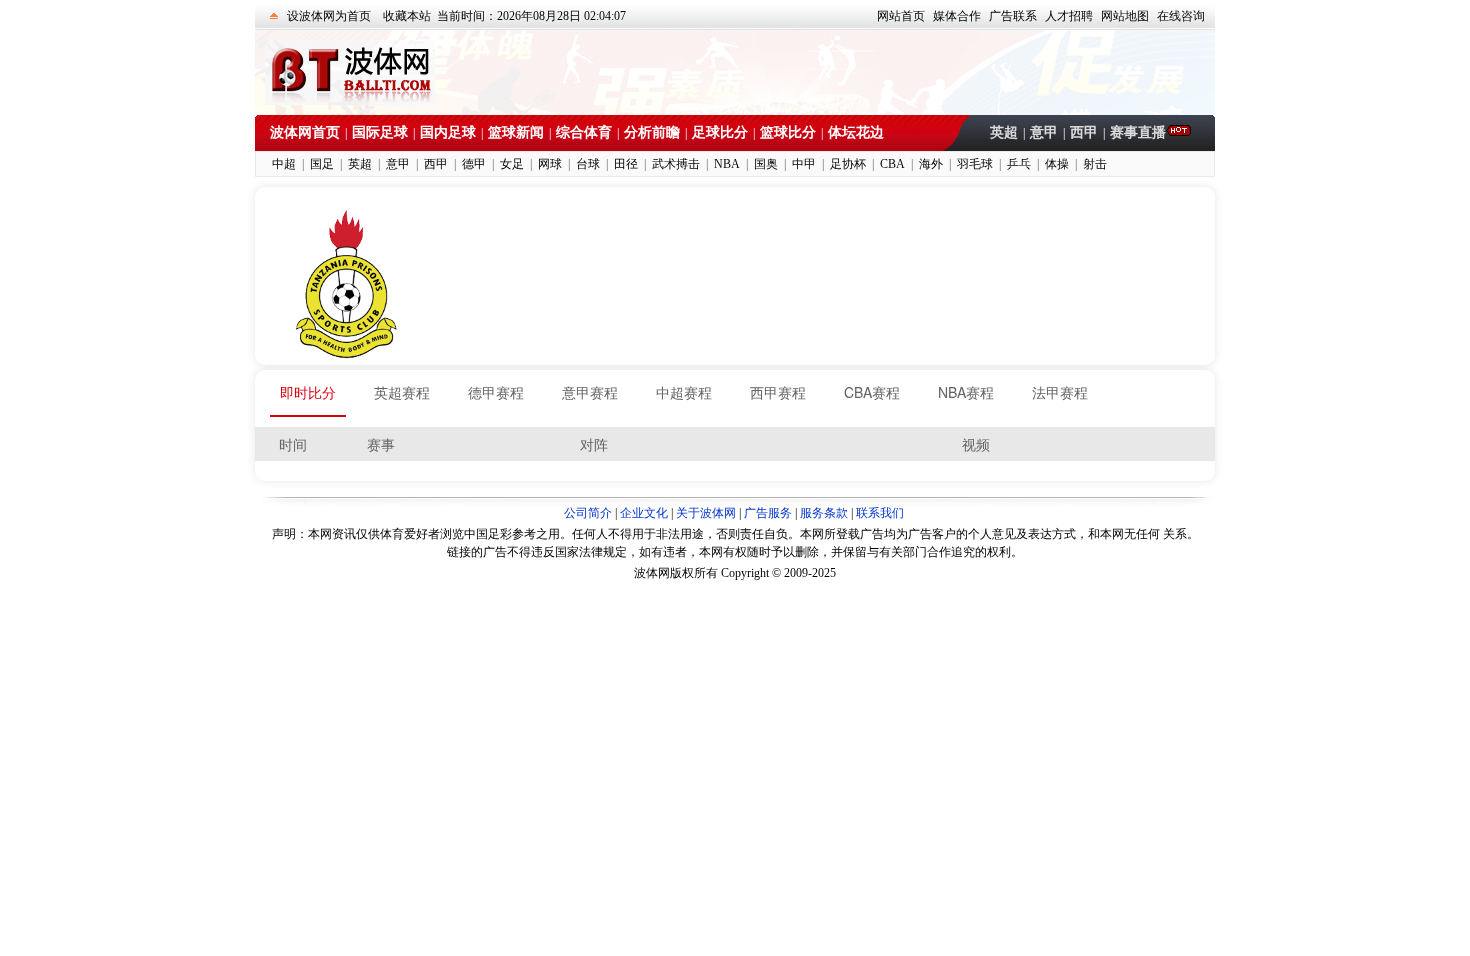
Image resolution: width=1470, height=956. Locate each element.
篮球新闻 (516, 132)
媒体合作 (957, 16)
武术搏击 (676, 164)
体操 (1057, 164)
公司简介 (588, 513)
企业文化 (644, 513)
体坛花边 (856, 132)
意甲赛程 (590, 392)
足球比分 (720, 132)
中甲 (804, 164)
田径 (626, 164)
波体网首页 (305, 132)
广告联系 (1013, 16)
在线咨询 (1181, 16)
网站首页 (901, 16)
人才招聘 (1069, 16)
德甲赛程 (496, 392)
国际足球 (380, 132)
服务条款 (824, 513)
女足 (512, 164)
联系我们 (880, 513)
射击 (1095, 164)
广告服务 (768, 513)
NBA (727, 164)
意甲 (1044, 132)
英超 (1004, 132)
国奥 (766, 164)
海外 (931, 164)
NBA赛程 (966, 392)
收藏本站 (407, 16)
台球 (588, 164)
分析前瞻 (652, 132)
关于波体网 (706, 513)
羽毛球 (975, 164)
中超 (284, 164)
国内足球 (448, 132)
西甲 (1084, 132)
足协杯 (848, 164)
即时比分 (308, 392)
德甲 (474, 164)
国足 (322, 164)
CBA (892, 164)
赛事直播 (1138, 132)
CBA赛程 (872, 392)
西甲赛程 (778, 392)
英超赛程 (402, 392)
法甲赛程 (1060, 392)
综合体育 (584, 132)
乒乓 (1019, 164)
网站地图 (1125, 16)
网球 (550, 164)
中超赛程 (684, 392)
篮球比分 (788, 132)
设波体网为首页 (329, 16)
